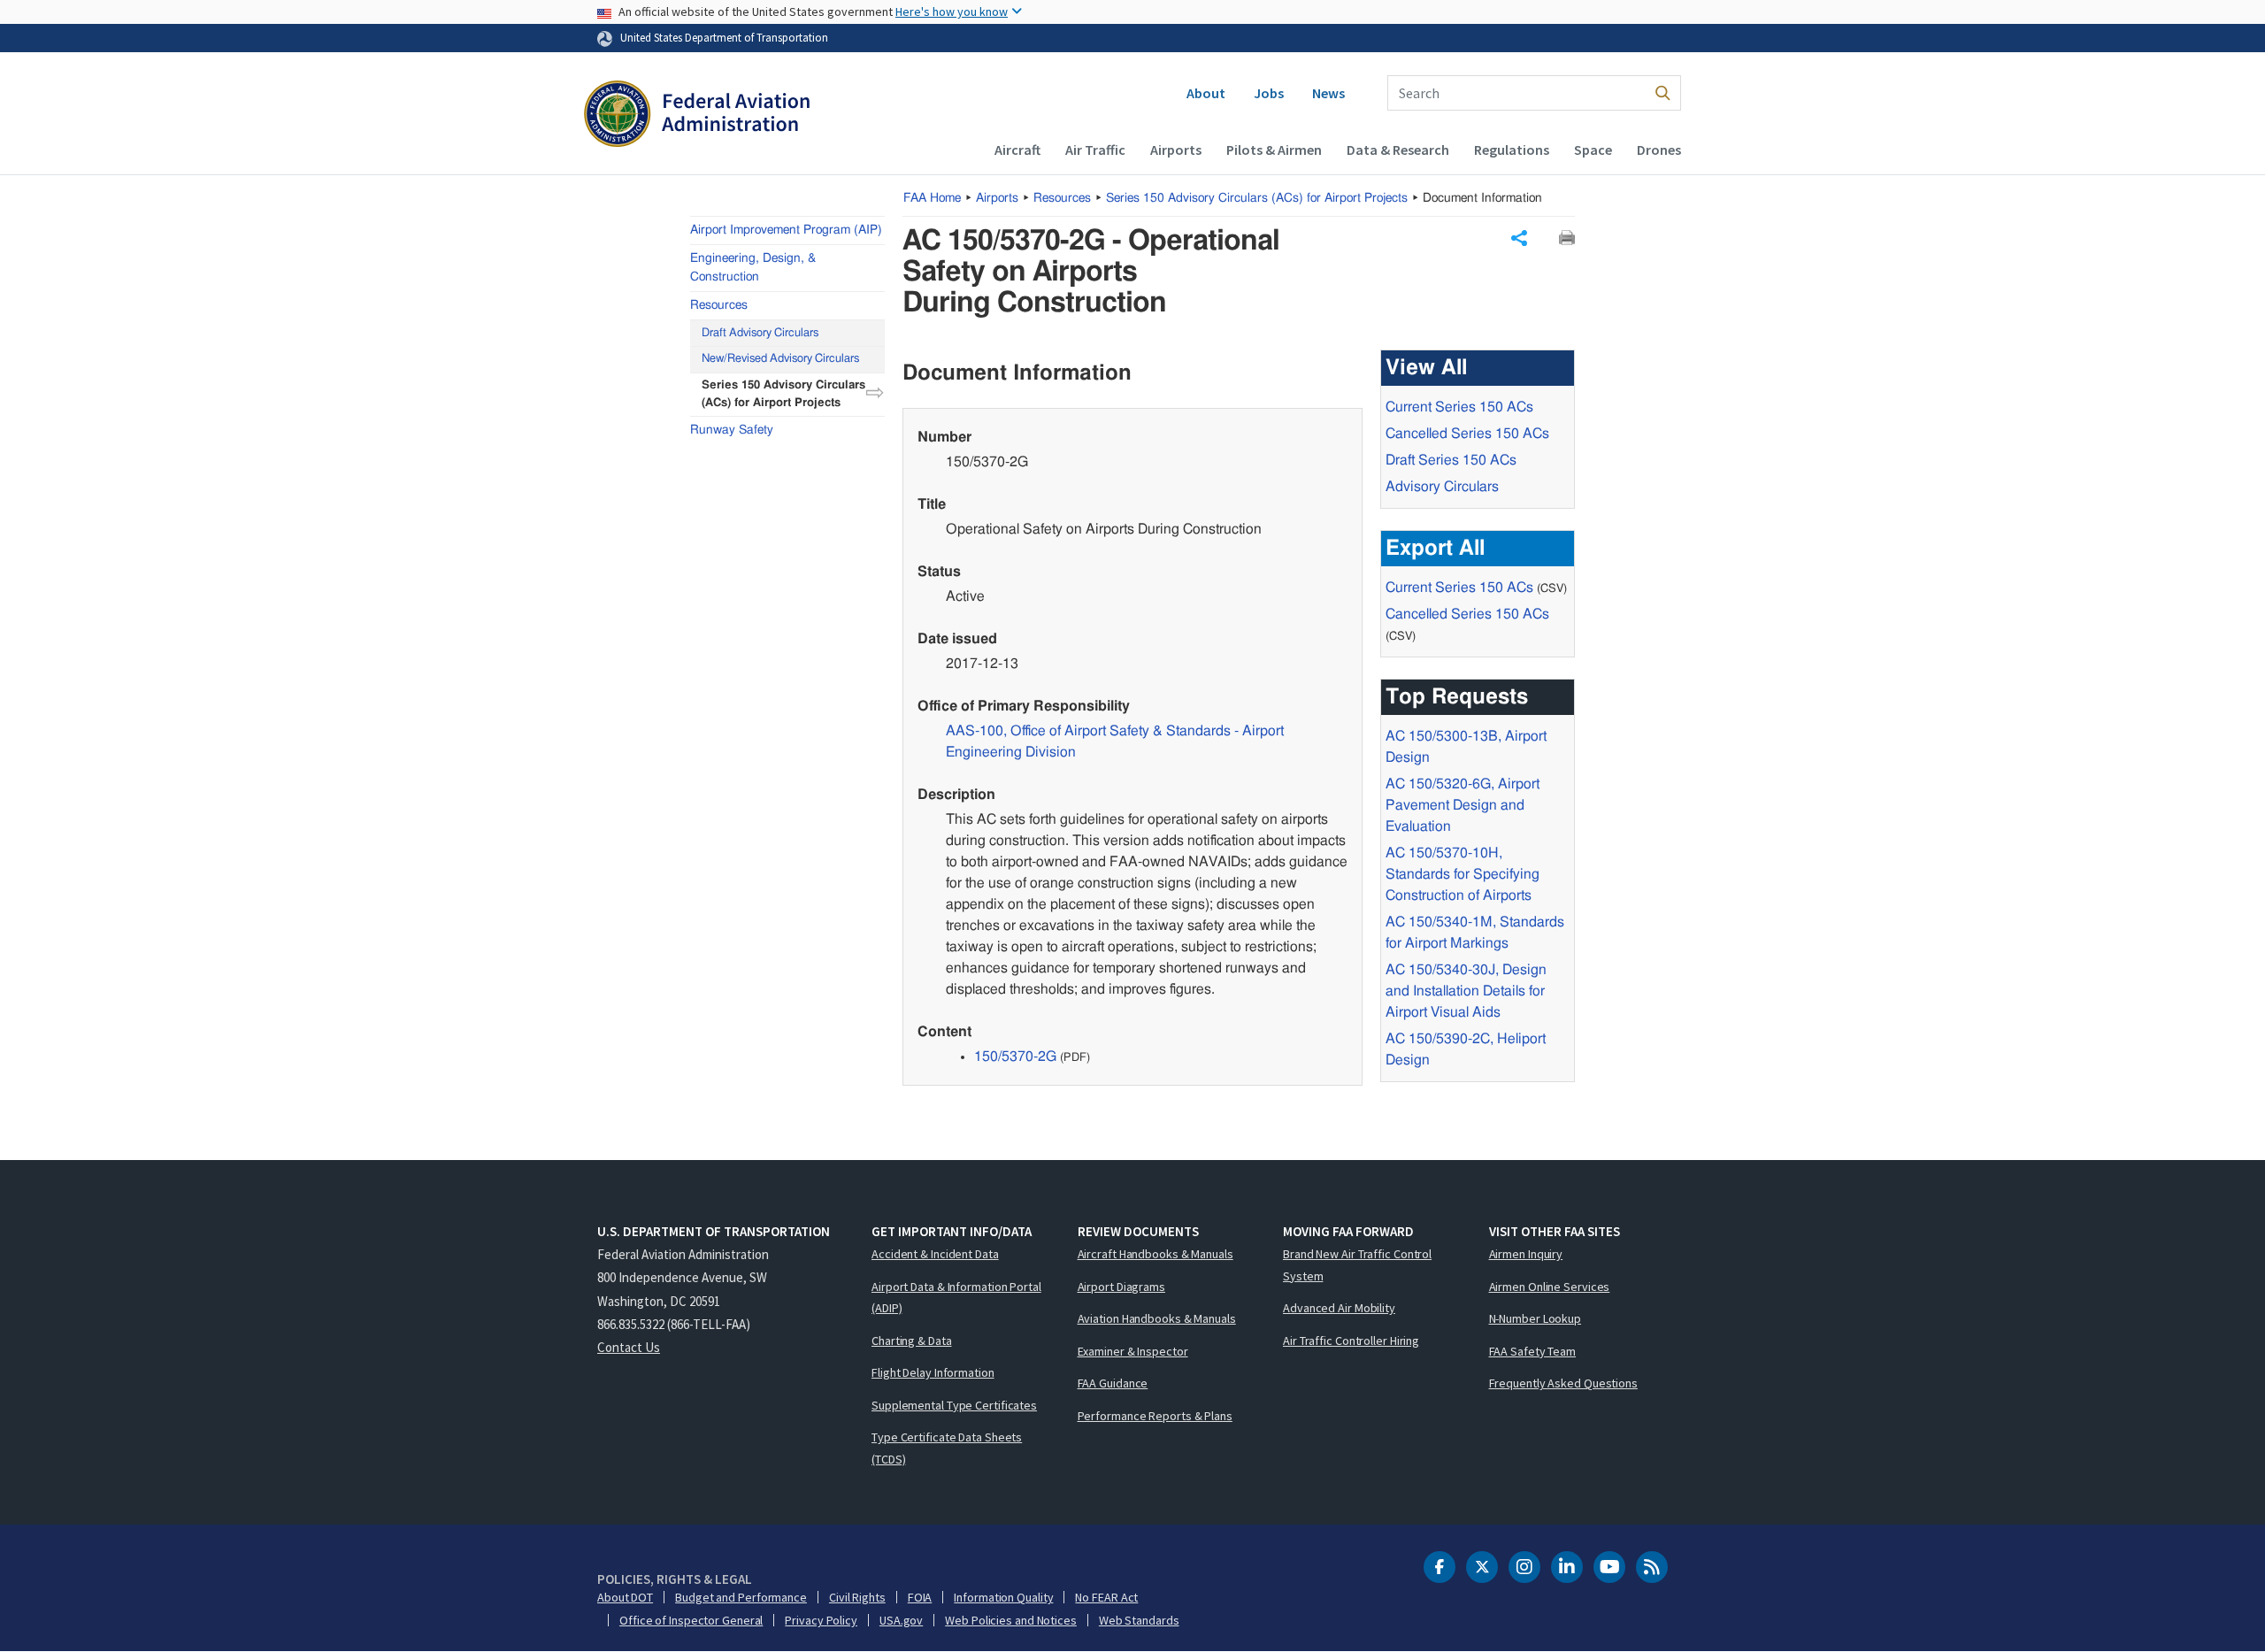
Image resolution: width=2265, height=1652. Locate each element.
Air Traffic (1095, 150)
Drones (1659, 150)
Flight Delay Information (933, 1372)
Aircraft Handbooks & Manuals (1156, 1254)
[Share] (1519, 238)
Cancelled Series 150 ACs (1467, 434)
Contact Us (629, 1347)
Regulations (1512, 150)
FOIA (920, 1597)
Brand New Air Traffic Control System (1357, 1265)
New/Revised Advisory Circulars (780, 359)
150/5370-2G (1015, 1057)
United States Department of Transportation (724, 37)
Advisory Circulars (1442, 487)
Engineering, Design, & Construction (753, 268)
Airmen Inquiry (1526, 1254)
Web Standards (1139, 1620)
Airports (1176, 150)
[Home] (697, 116)
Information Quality (1003, 1597)
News (1328, 93)
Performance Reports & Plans (1155, 1416)
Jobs (1269, 93)
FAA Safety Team (1533, 1351)
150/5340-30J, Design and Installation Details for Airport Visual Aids (1466, 991)
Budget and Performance (741, 1597)
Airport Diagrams (1121, 1287)
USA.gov (901, 1620)
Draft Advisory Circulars (760, 332)
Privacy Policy (821, 1620)
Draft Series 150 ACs (1451, 460)
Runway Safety (732, 429)
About (1206, 93)
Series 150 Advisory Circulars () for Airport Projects (1257, 198)
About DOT (625, 1597)
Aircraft (1017, 150)
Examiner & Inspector (1133, 1351)
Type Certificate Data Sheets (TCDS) (947, 1448)
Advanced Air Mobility (1339, 1308)
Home (932, 198)
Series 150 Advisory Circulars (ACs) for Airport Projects (783, 394)
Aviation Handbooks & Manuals (1157, 1318)
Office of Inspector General (691, 1620)
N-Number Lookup (1536, 1318)
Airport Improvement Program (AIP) (786, 230)
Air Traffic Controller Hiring (1351, 1341)
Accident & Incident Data (935, 1254)
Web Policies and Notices (1011, 1620)
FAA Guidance (1113, 1383)
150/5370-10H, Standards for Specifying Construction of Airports (1463, 874)
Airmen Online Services (1550, 1287)
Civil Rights (857, 1597)
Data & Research (1398, 150)
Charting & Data (912, 1341)
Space (1593, 150)
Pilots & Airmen (1274, 150)
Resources (1062, 198)
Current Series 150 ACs (1459, 407)
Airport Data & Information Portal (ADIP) (956, 1298)
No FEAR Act (1106, 1597)
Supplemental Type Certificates (954, 1405)
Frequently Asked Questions (1563, 1383)
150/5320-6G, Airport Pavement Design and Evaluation (1463, 805)
